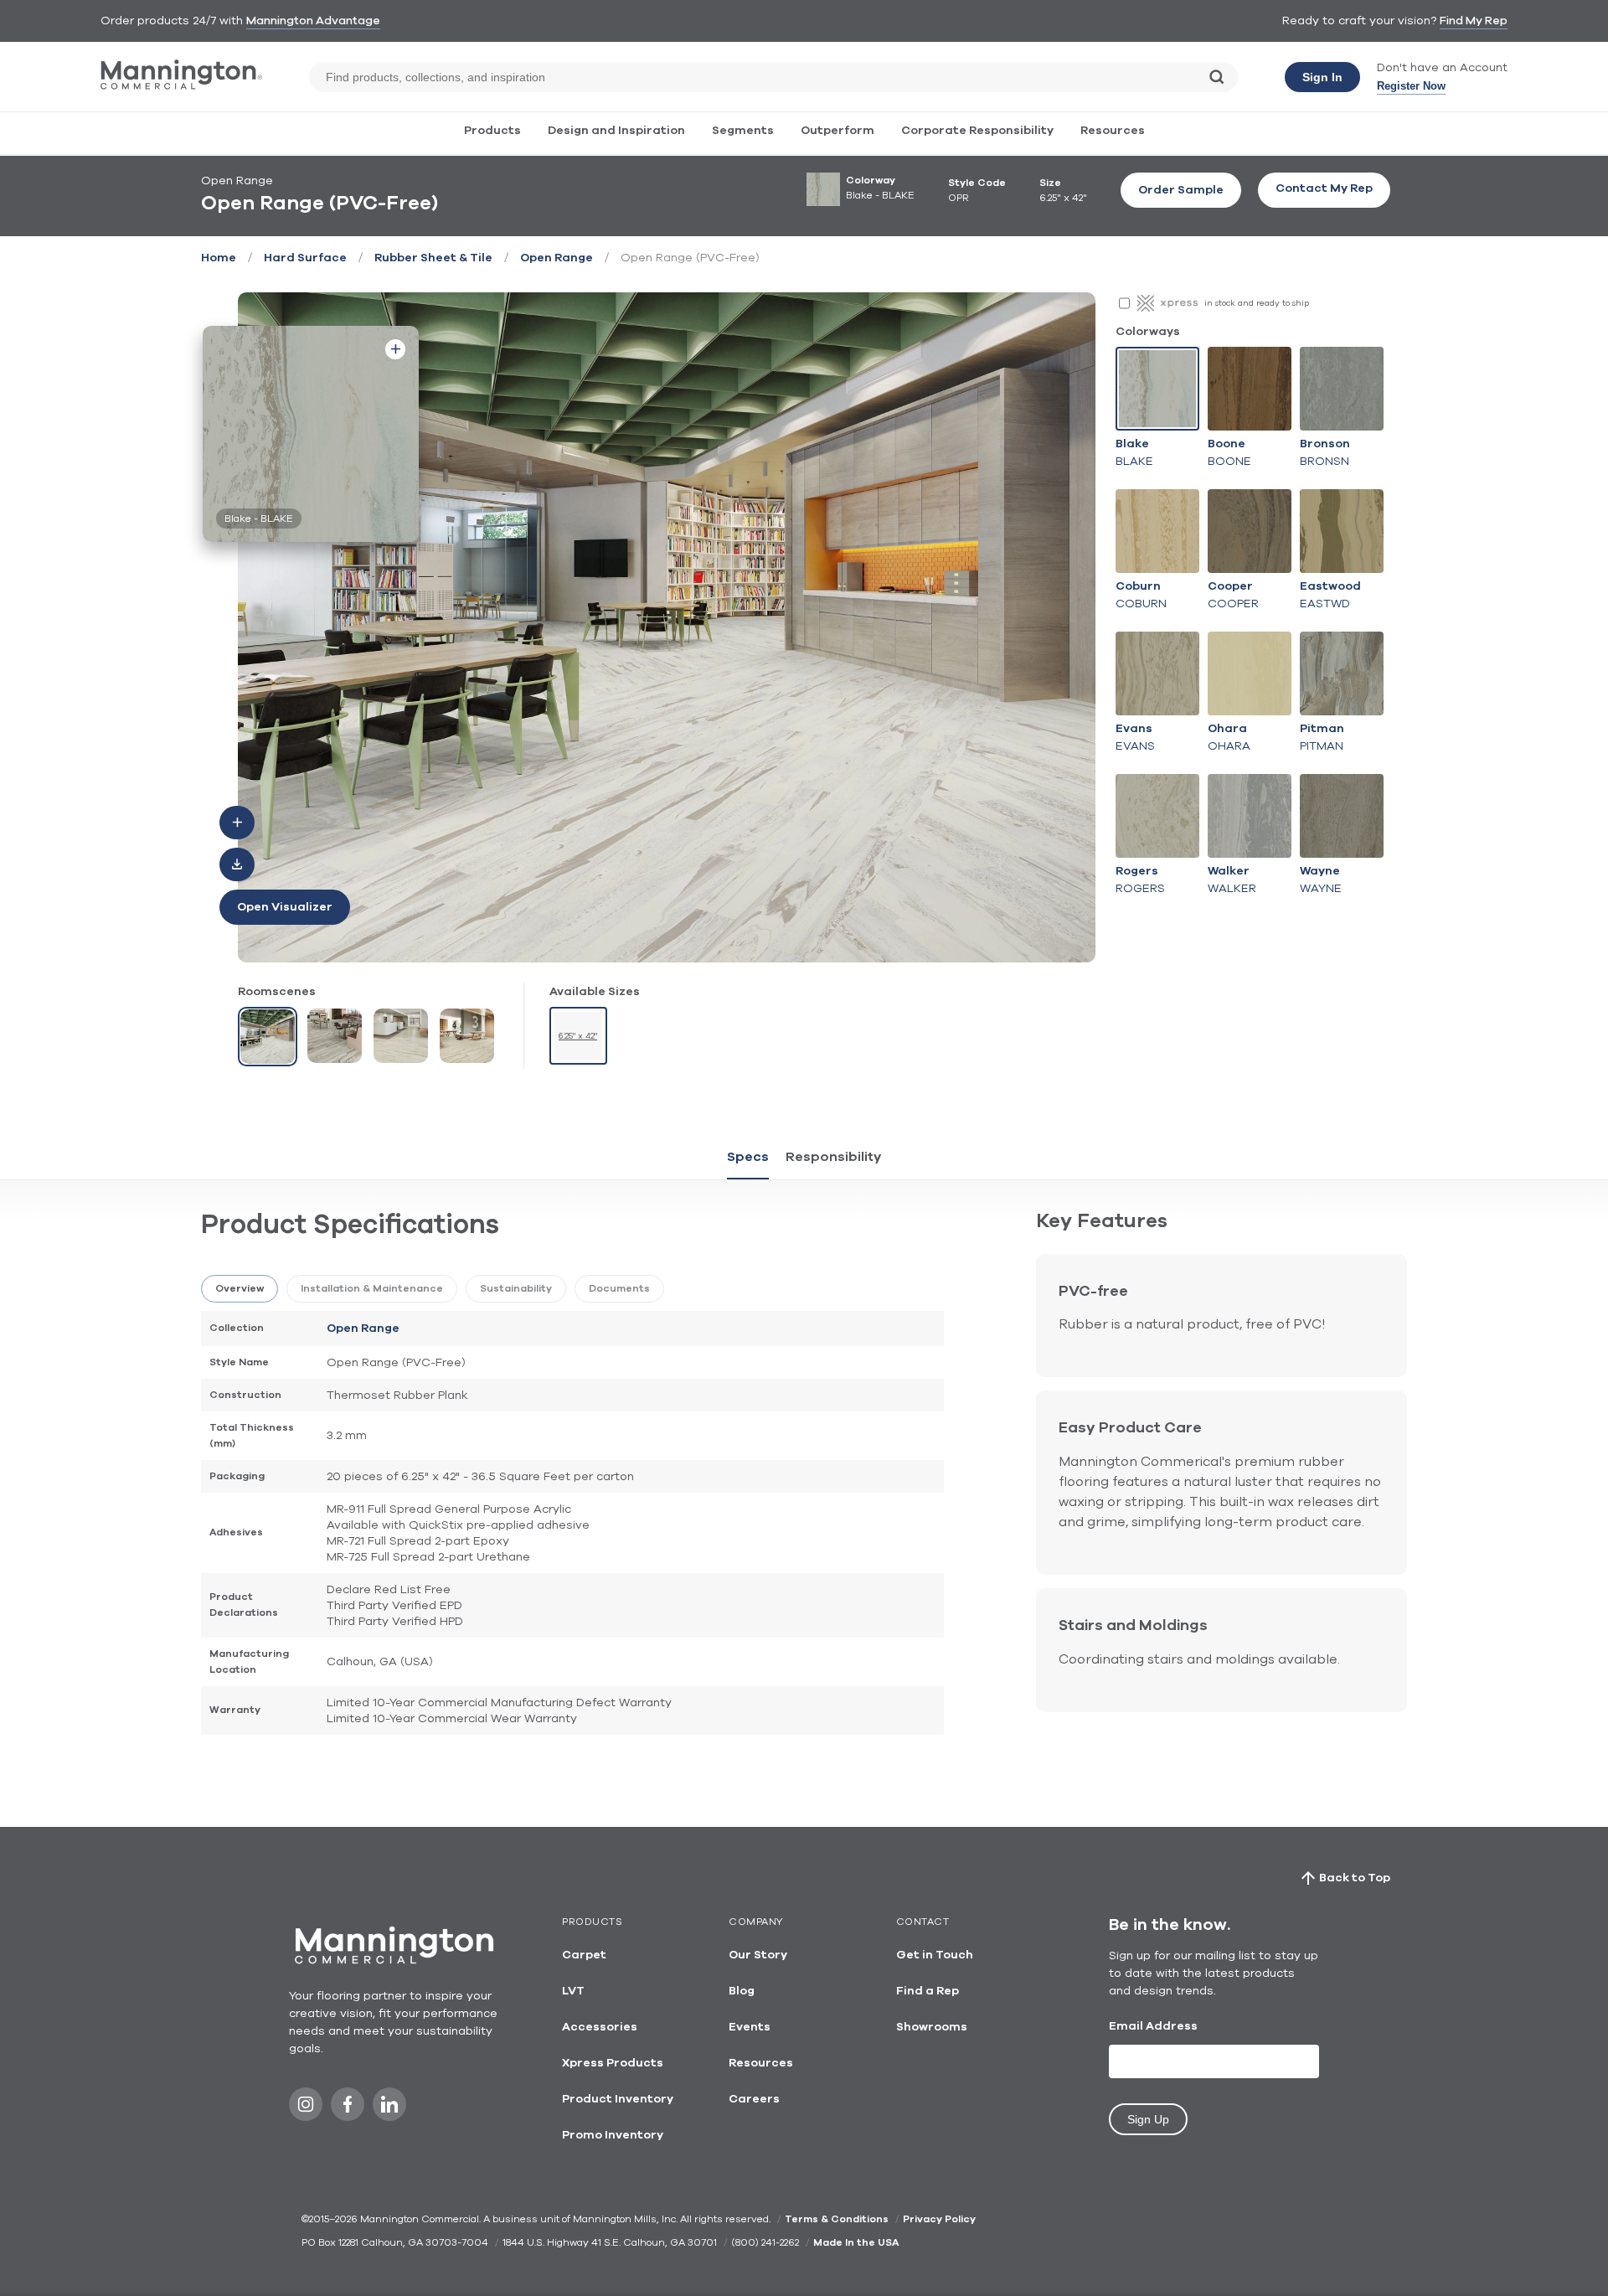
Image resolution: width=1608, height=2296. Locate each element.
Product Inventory (618, 2099)
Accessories (600, 2027)
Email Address (1153, 2026)
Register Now (1411, 86)
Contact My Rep (1324, 188)
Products (492, 131)
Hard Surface (305, 258)
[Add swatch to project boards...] (395, 349)
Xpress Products (613, 2063)
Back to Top (1355, 1878)
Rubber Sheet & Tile (433, 258)
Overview (240, 1288)
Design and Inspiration (616, 131)
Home (219, 258)
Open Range (557, 258)
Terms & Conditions (837, 2219)
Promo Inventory (613, 2135)
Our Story (758, 1955)
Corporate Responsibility (977, 131)
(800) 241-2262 (765, 2242)
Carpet (584, 1955)
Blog (742, 1991)
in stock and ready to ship (1257, 303)
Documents (619, 1288)
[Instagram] (306, 2109)
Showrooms (932, 2027)
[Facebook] (348, 2109)
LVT (573, 1991)
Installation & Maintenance (372, 1288)
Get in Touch (935, 1955)
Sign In (1322, 77)
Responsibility (833, 1157)
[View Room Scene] (268, 1037)
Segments (743, 131)
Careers (754, 2099)
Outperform (837, 131)
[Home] (181, 86)
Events (750, 2027)
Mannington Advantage (313, 21)
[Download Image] (237, 864)
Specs (748, 1157)
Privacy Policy (939, 2219)
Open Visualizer (285, 907)
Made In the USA (856, 2242)
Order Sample (1181, 190)
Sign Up (1148, 2119)
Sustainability (516, 1288)
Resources (1113, 131)
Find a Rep (928, 1991)
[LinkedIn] (389, 2109)
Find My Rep (1474, 21)
